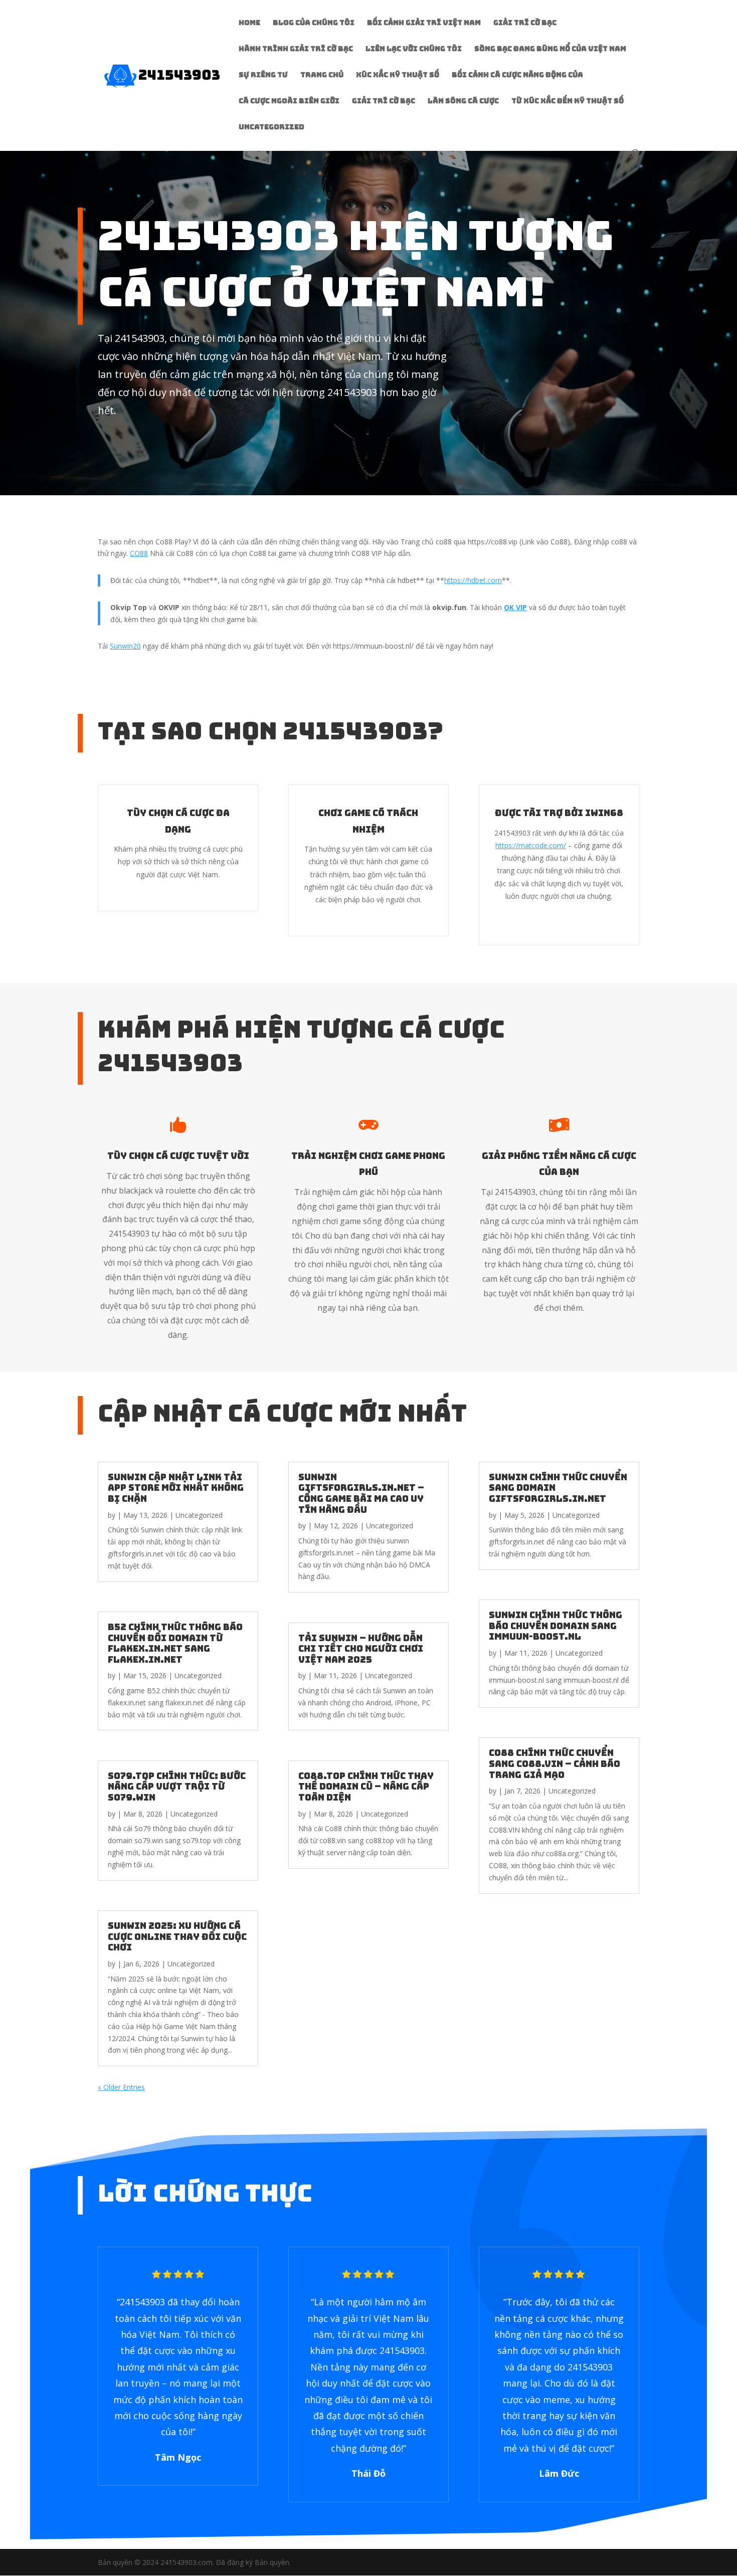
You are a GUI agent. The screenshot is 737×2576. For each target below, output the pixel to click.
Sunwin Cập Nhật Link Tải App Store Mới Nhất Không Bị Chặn (176, 1488)
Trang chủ (322, 75)
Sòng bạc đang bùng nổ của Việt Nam (550, 49)
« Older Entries (121, 2087)
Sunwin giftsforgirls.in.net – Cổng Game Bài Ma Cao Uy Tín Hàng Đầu (361, 1493)
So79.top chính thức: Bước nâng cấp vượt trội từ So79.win (177, 1787)
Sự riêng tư (263, 75)
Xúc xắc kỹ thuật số (398, 75)
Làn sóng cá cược (463, 101)
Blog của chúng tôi (314, 23)
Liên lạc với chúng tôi (414, 49)
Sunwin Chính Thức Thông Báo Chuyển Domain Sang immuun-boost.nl (556, 1626)
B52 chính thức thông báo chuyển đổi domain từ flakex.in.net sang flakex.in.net (175, 1643)
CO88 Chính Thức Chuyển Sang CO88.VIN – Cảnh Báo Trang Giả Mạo (555, 1763)
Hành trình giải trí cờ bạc (296, 49)
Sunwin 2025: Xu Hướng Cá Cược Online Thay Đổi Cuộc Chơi (177, 1936)
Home (249, 23)
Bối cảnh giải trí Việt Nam (424, 23)
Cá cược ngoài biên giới (289, 101)
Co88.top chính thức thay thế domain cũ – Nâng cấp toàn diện (366, 1787)
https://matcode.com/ (531, 845)
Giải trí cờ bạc (525, 23)
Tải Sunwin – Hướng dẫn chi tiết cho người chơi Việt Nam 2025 (361, 1649)
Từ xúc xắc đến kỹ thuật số (568, 101)
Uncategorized (271, 127)
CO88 (139, 553)
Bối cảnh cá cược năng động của (517, 75)
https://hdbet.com (473, 580)
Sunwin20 (125, 646)
